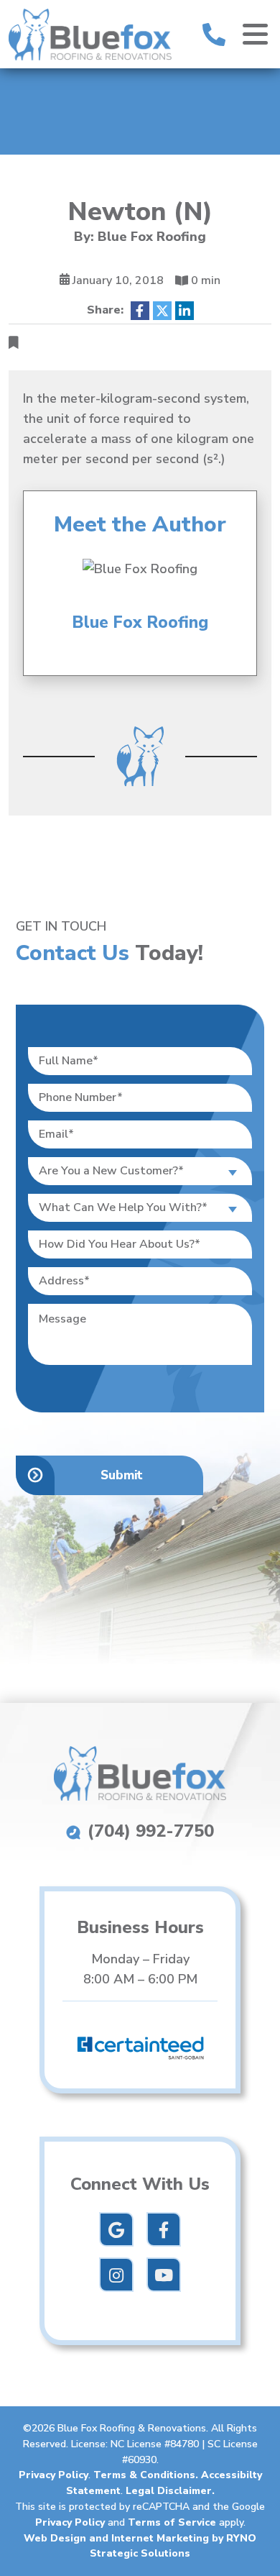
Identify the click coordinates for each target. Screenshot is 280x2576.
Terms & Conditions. (147, 2475)
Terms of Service (172, 2522)
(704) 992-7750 (148, 1831)
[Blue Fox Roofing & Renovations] (90, 33)
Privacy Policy (53, 2475)
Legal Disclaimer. (170, 2491)
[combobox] (140, 1171)
